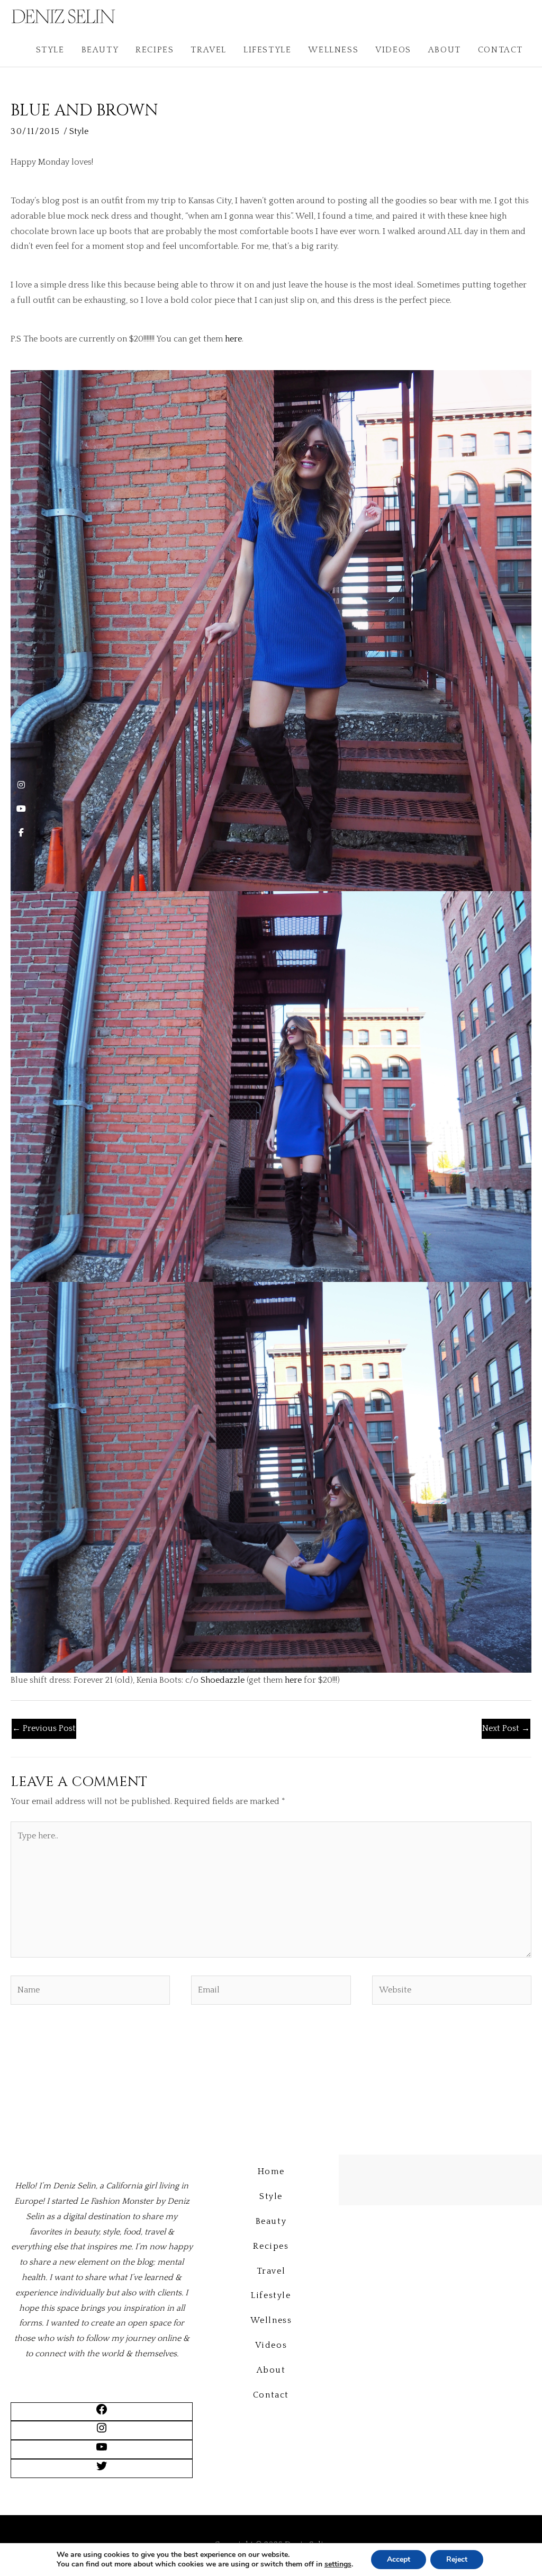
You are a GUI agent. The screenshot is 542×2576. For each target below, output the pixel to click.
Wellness (333, 50)
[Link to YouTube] (102, 2451)
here (233, 339)
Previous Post (44, 1728)
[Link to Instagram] (102, 2431)
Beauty (100, 50)
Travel (209, 50)
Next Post (506, 1728)
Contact (500, 50)
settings (338, 2564)
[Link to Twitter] (102, 2470)
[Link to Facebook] (102, 2413)
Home (271, 2171)
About (445, 50)
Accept (399, 2559)
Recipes (155, 50)
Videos (393, 50)
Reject (457, 2559)
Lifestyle (267, 50)
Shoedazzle (223, 1680)
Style (50, 50)
